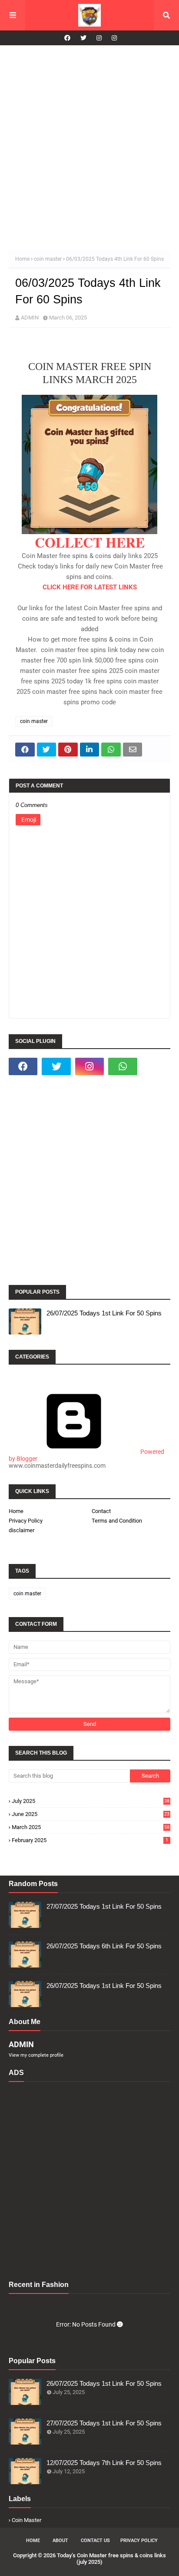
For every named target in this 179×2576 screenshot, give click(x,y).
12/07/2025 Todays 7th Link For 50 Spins (104, 2463)
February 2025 (90, 1840)
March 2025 (91, 1827)
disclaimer (22, 1530)
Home (22, 259)
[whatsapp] (123, 1066)
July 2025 (91, 1801)
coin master (48, 259)
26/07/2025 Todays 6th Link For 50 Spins (104, 1946)
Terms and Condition (117, 1521)
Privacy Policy (26, 1521)
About (60, 2541)
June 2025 (91, 1814)
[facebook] (67, 38)
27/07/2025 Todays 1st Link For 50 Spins (104, 1906)
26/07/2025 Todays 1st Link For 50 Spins (104, 1313)
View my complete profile (36, 2055)
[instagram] (99, 38)
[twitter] (83, 38)
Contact (101, 1511)
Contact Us (95, 2541)
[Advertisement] (89, 148)
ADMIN (30, 318)
